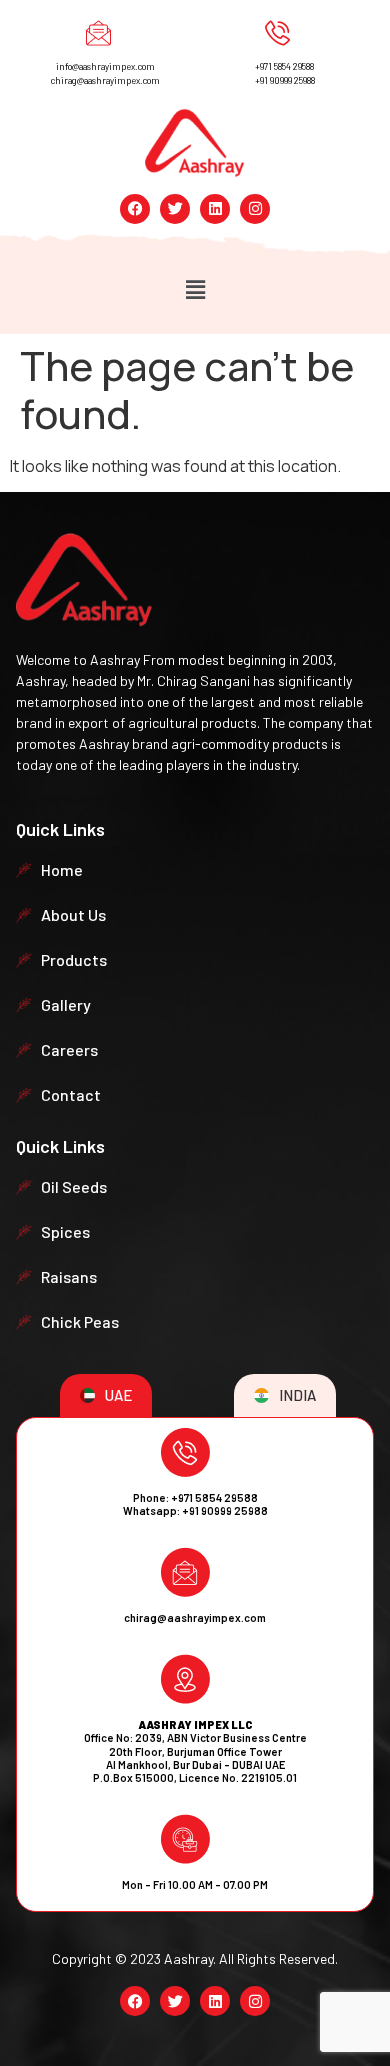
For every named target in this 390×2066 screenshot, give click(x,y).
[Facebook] (135, 209)
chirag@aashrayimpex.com (105, 80)
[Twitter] (175, 209)
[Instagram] (255, 209)
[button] (195, 290)
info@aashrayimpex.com (105, 66)
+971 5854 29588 (284, 66)
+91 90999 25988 (285, 80)
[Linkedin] (215, 209)
